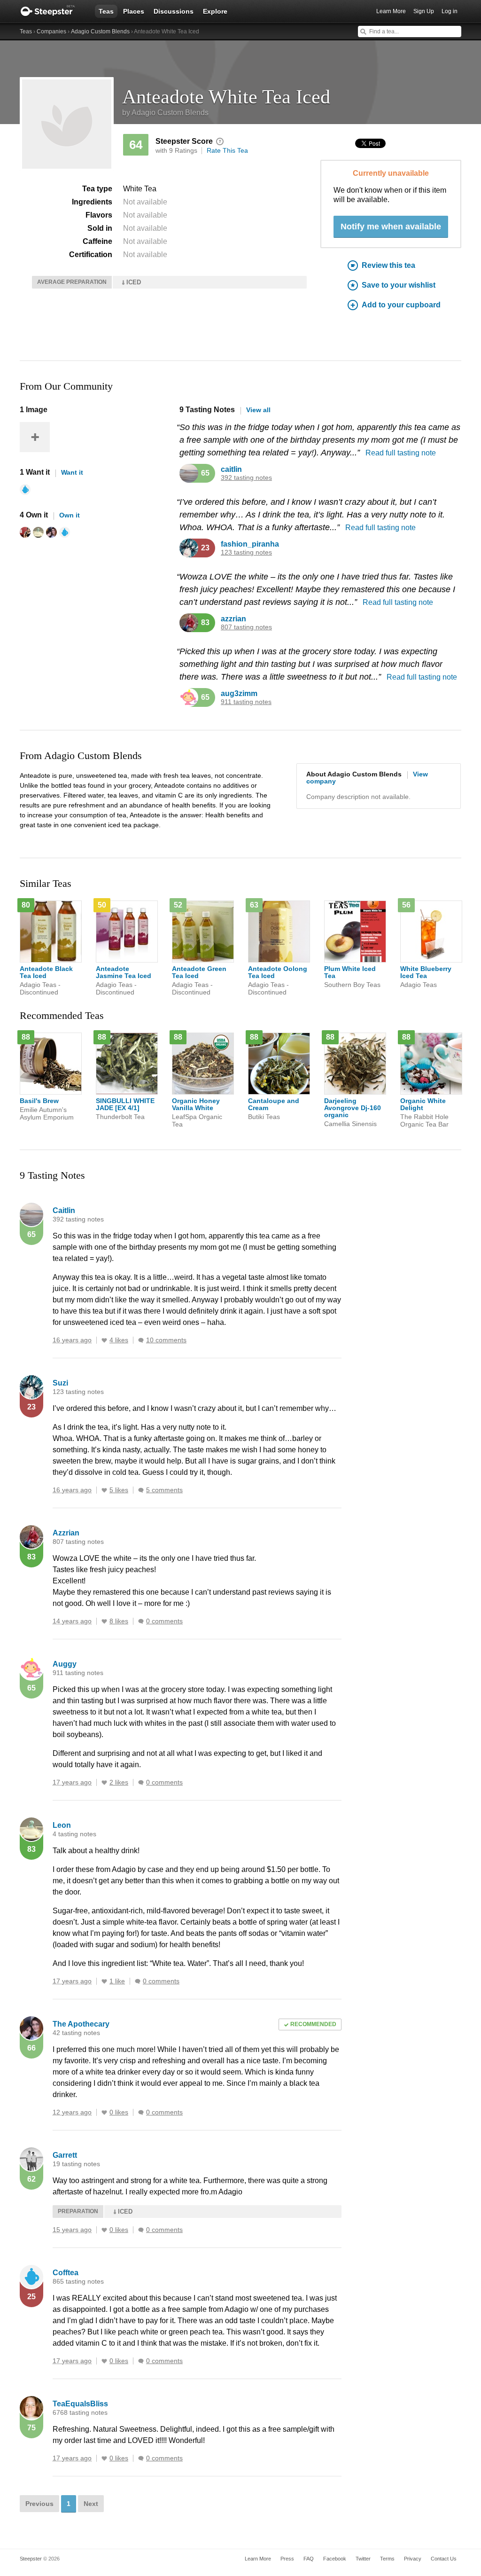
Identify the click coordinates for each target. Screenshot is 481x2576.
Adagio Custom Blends (100, 31)
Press (287, 2559)
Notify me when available (391, 227)
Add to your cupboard (401, 305)
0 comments (164, 1621)
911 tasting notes (246, 702)
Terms (387, 2559)
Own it (70, 515)
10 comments (166, 1340)
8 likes (119, 1621)
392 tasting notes (246, 478)
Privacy (413, 2559)
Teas (106, 11)
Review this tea (388, 265)
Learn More (391, 11)
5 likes (119, 1490)
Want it (72, 472)
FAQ (309, 2559)
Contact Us (444, 2559)
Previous (39, 2504)
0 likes (119, 2112)
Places (134, 11)
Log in (450, 11)
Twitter (363, 2559)
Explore (215, 11)
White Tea (140, 189)
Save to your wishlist (399, 285)
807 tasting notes (246, 627)
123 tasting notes (246, 552)
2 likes (119, 1782)
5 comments (164, 1490)
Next (91, 2504)
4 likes (119, 1340)
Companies (51, 31)
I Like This (104, 1340)
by (165, 113)
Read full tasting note (401, 453)
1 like (117, 1981)
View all (258, 410)
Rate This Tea (227, 150)
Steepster (53, 11)
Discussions (174, 11)
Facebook (335, 2559)
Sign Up (424, 11)
